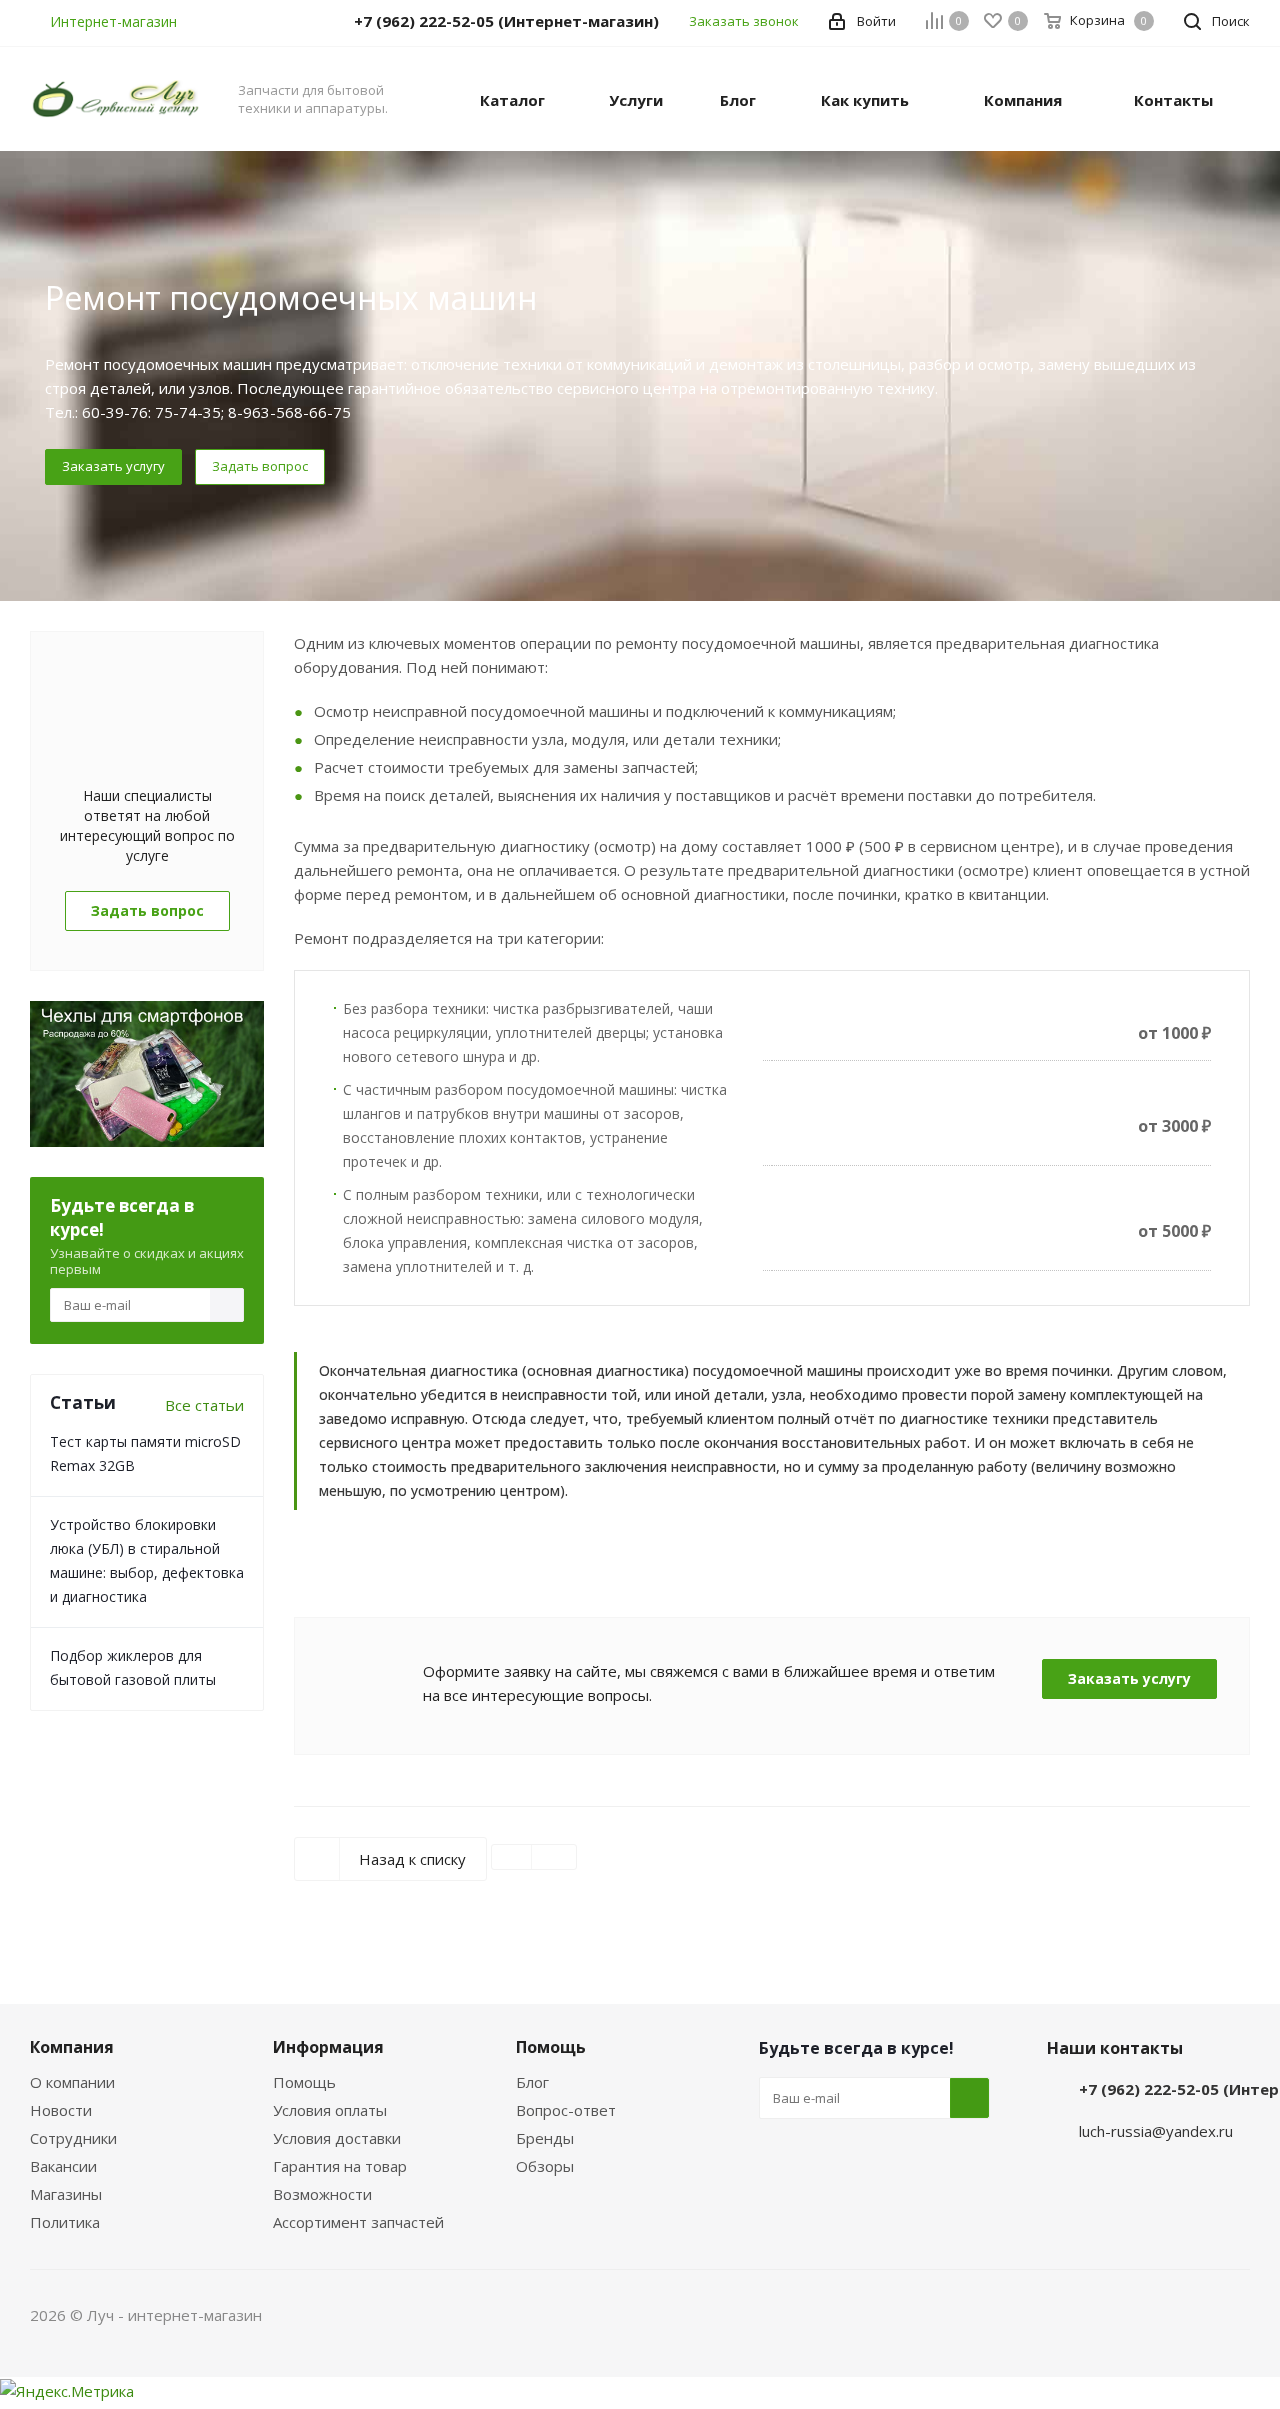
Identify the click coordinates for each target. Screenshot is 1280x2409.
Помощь (304, 2082)
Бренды (545, 2138)
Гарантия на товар (340, 2166)
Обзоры (545, 2166)
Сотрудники (73, 2138)
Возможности (322, 2194)
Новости (61, 2110)
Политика (65, 2222)
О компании (72, 2082)
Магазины (66, 2194)
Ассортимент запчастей (358, 2222)
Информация (328, 2047)
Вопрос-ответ (566, 2110)
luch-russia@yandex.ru (1156, 2131)
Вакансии (63, 2166)
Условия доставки (337, 2138)
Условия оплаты (330, 2110)
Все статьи (204, 1405)
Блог (532, 2082)
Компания (72, 2047)
